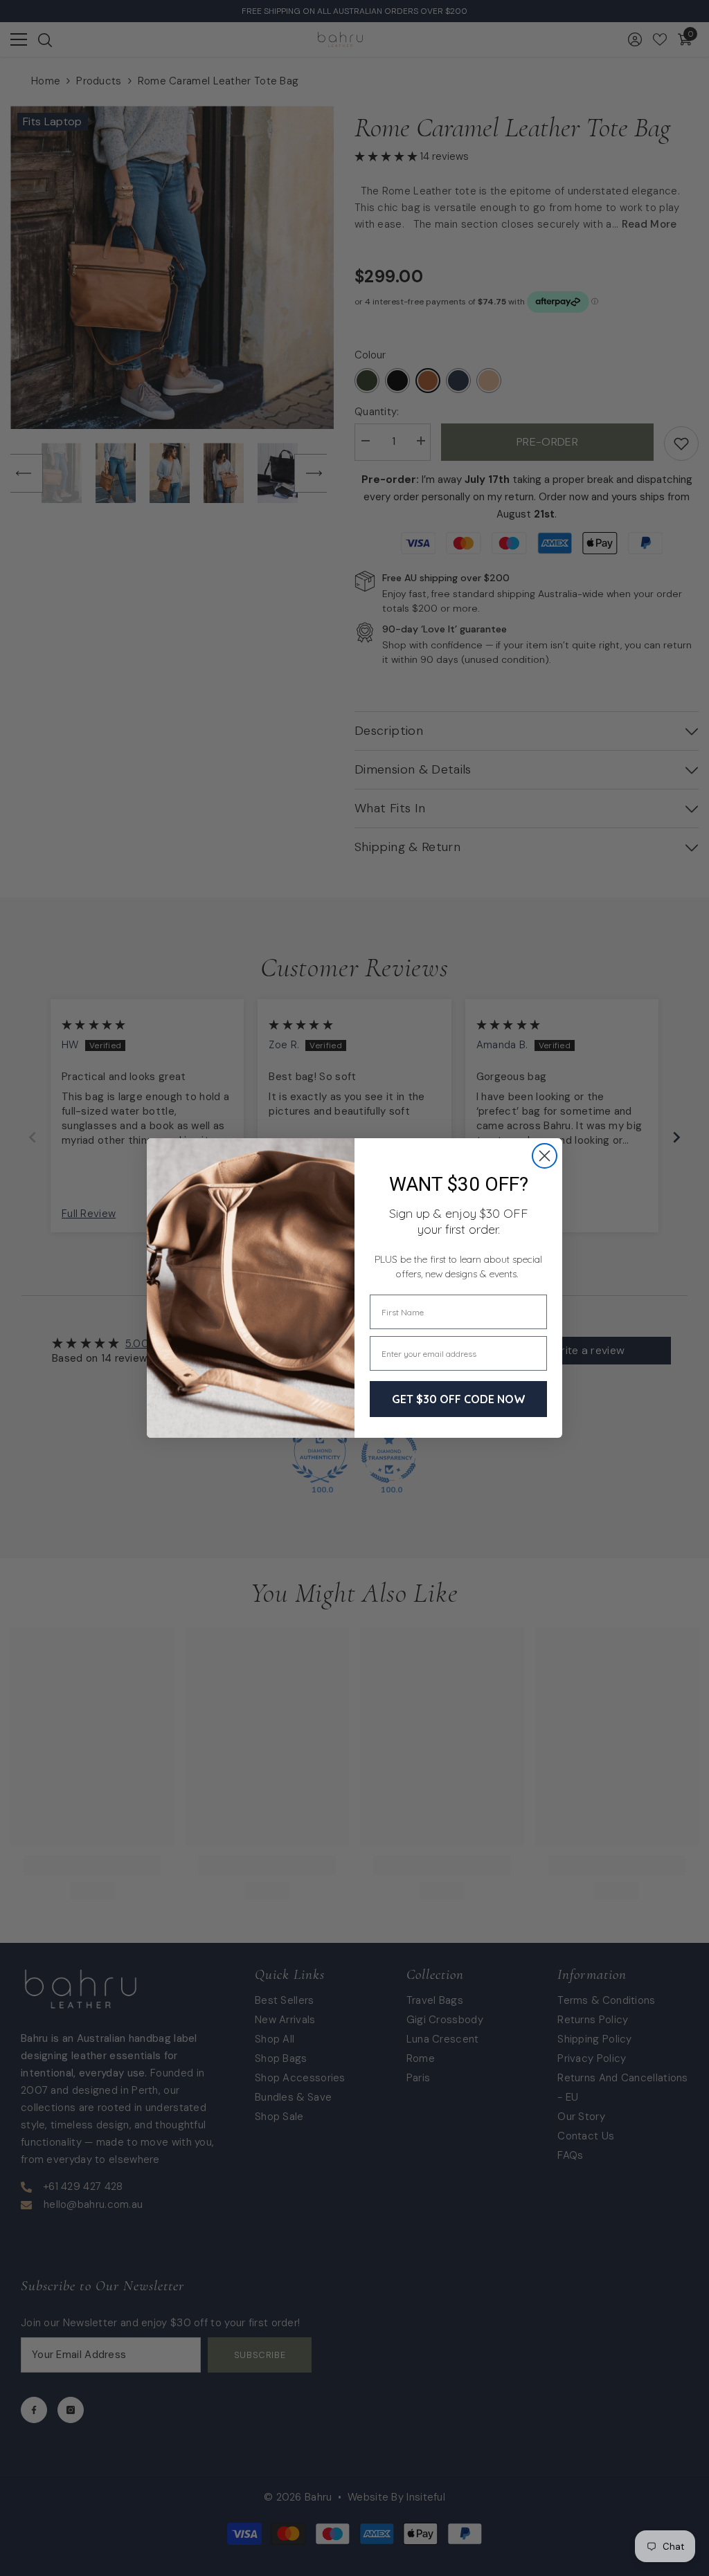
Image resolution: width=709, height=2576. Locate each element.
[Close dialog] (545, 1156)
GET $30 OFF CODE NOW (459, 1399)
